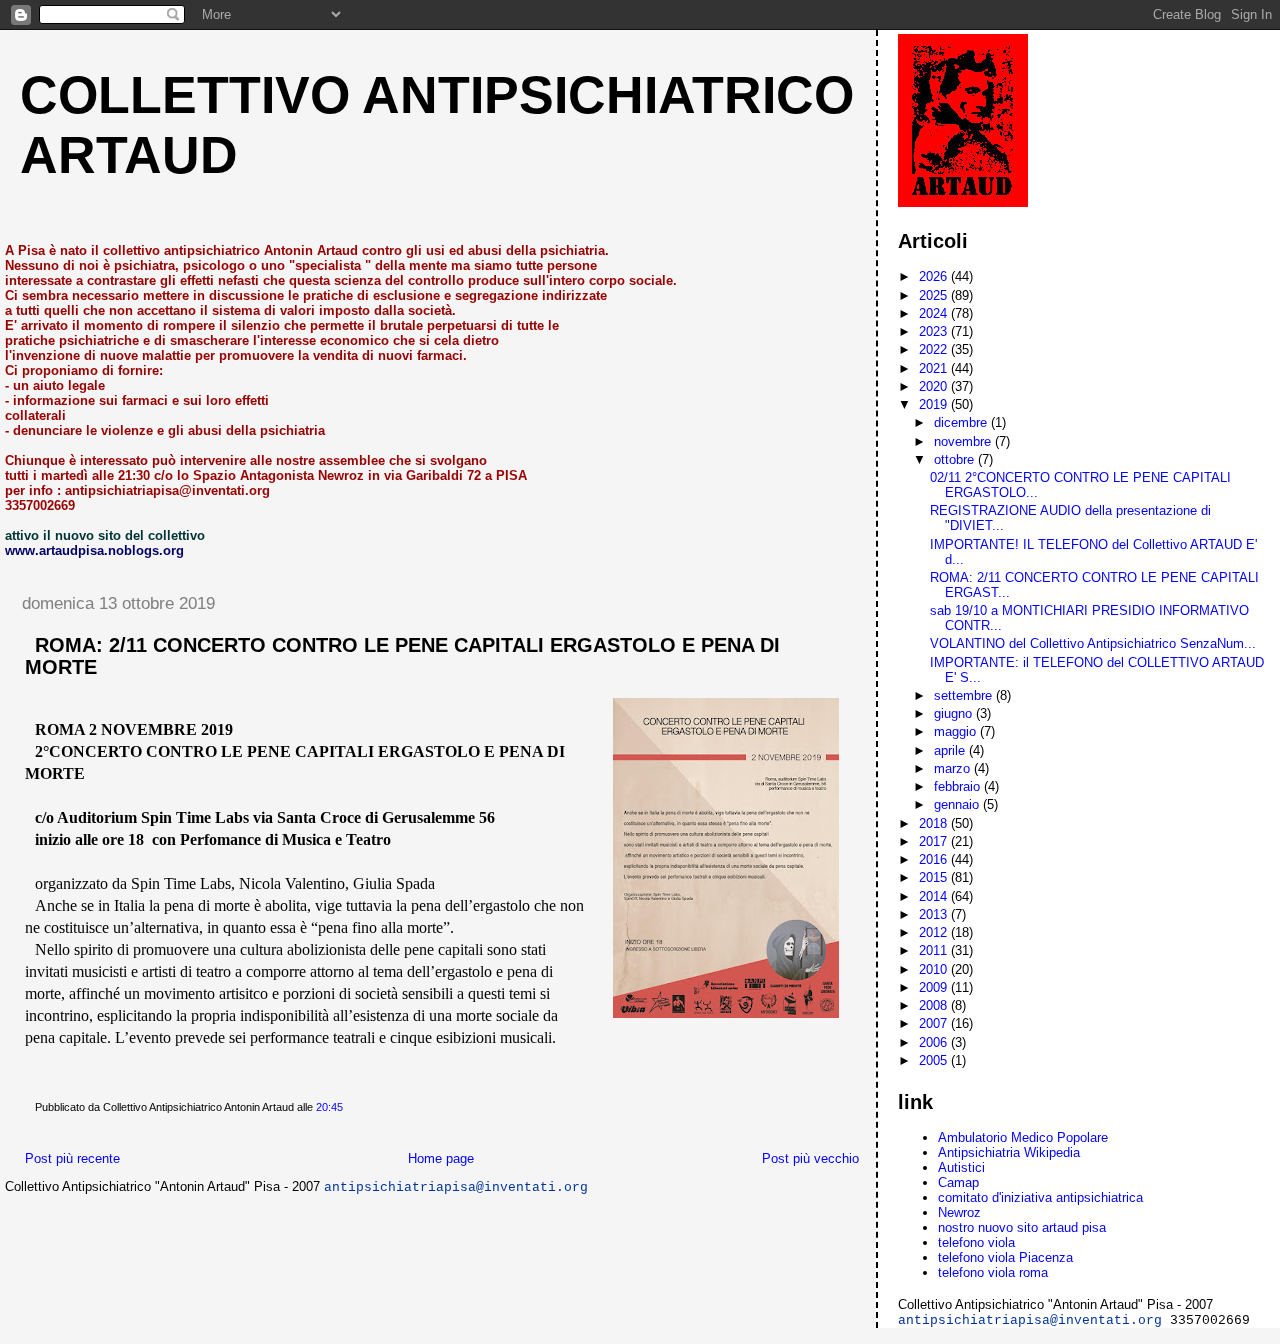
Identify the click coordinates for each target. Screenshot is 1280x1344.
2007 (935, 1023)
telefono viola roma (993, 1272)
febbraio (959, 786)
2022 (935, 349)
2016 (935, 859)
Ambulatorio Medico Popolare (1023, 1137)
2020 (935, 386)
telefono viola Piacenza (1005, 1257)
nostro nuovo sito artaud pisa (1022, 1227)
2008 (935, 1005)
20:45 (329, 1107)
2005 (935, 1060)
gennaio (958, 804)
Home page (441, 1158)
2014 (935, 896)
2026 (935, 276)
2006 (935, 1042)
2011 (935, 950)
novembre (964, 441)
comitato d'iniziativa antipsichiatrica (1040, 1197)
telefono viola (976, 1242)
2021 (935, 368)
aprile (951, 750)
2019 (935, 404)
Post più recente (72, 1158)
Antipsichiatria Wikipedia (1009, 1152)
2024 (935, 313)
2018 (935, 823)
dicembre (962, 422)
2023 (935, 331)
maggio (957, 731)
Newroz (959, 1212)
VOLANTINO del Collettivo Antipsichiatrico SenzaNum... (1093, 643)
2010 (935, 969)
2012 (935, 932)
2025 (935, 295)
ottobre (956, 459)
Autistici (961, 1167)
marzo (954, 768)
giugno (955, 713)
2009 (935, 987)
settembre (965, 695)
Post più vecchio (810, 1158)
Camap (958, 1182)
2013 (935, 914)
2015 (935, 877)
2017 (935, 841)
